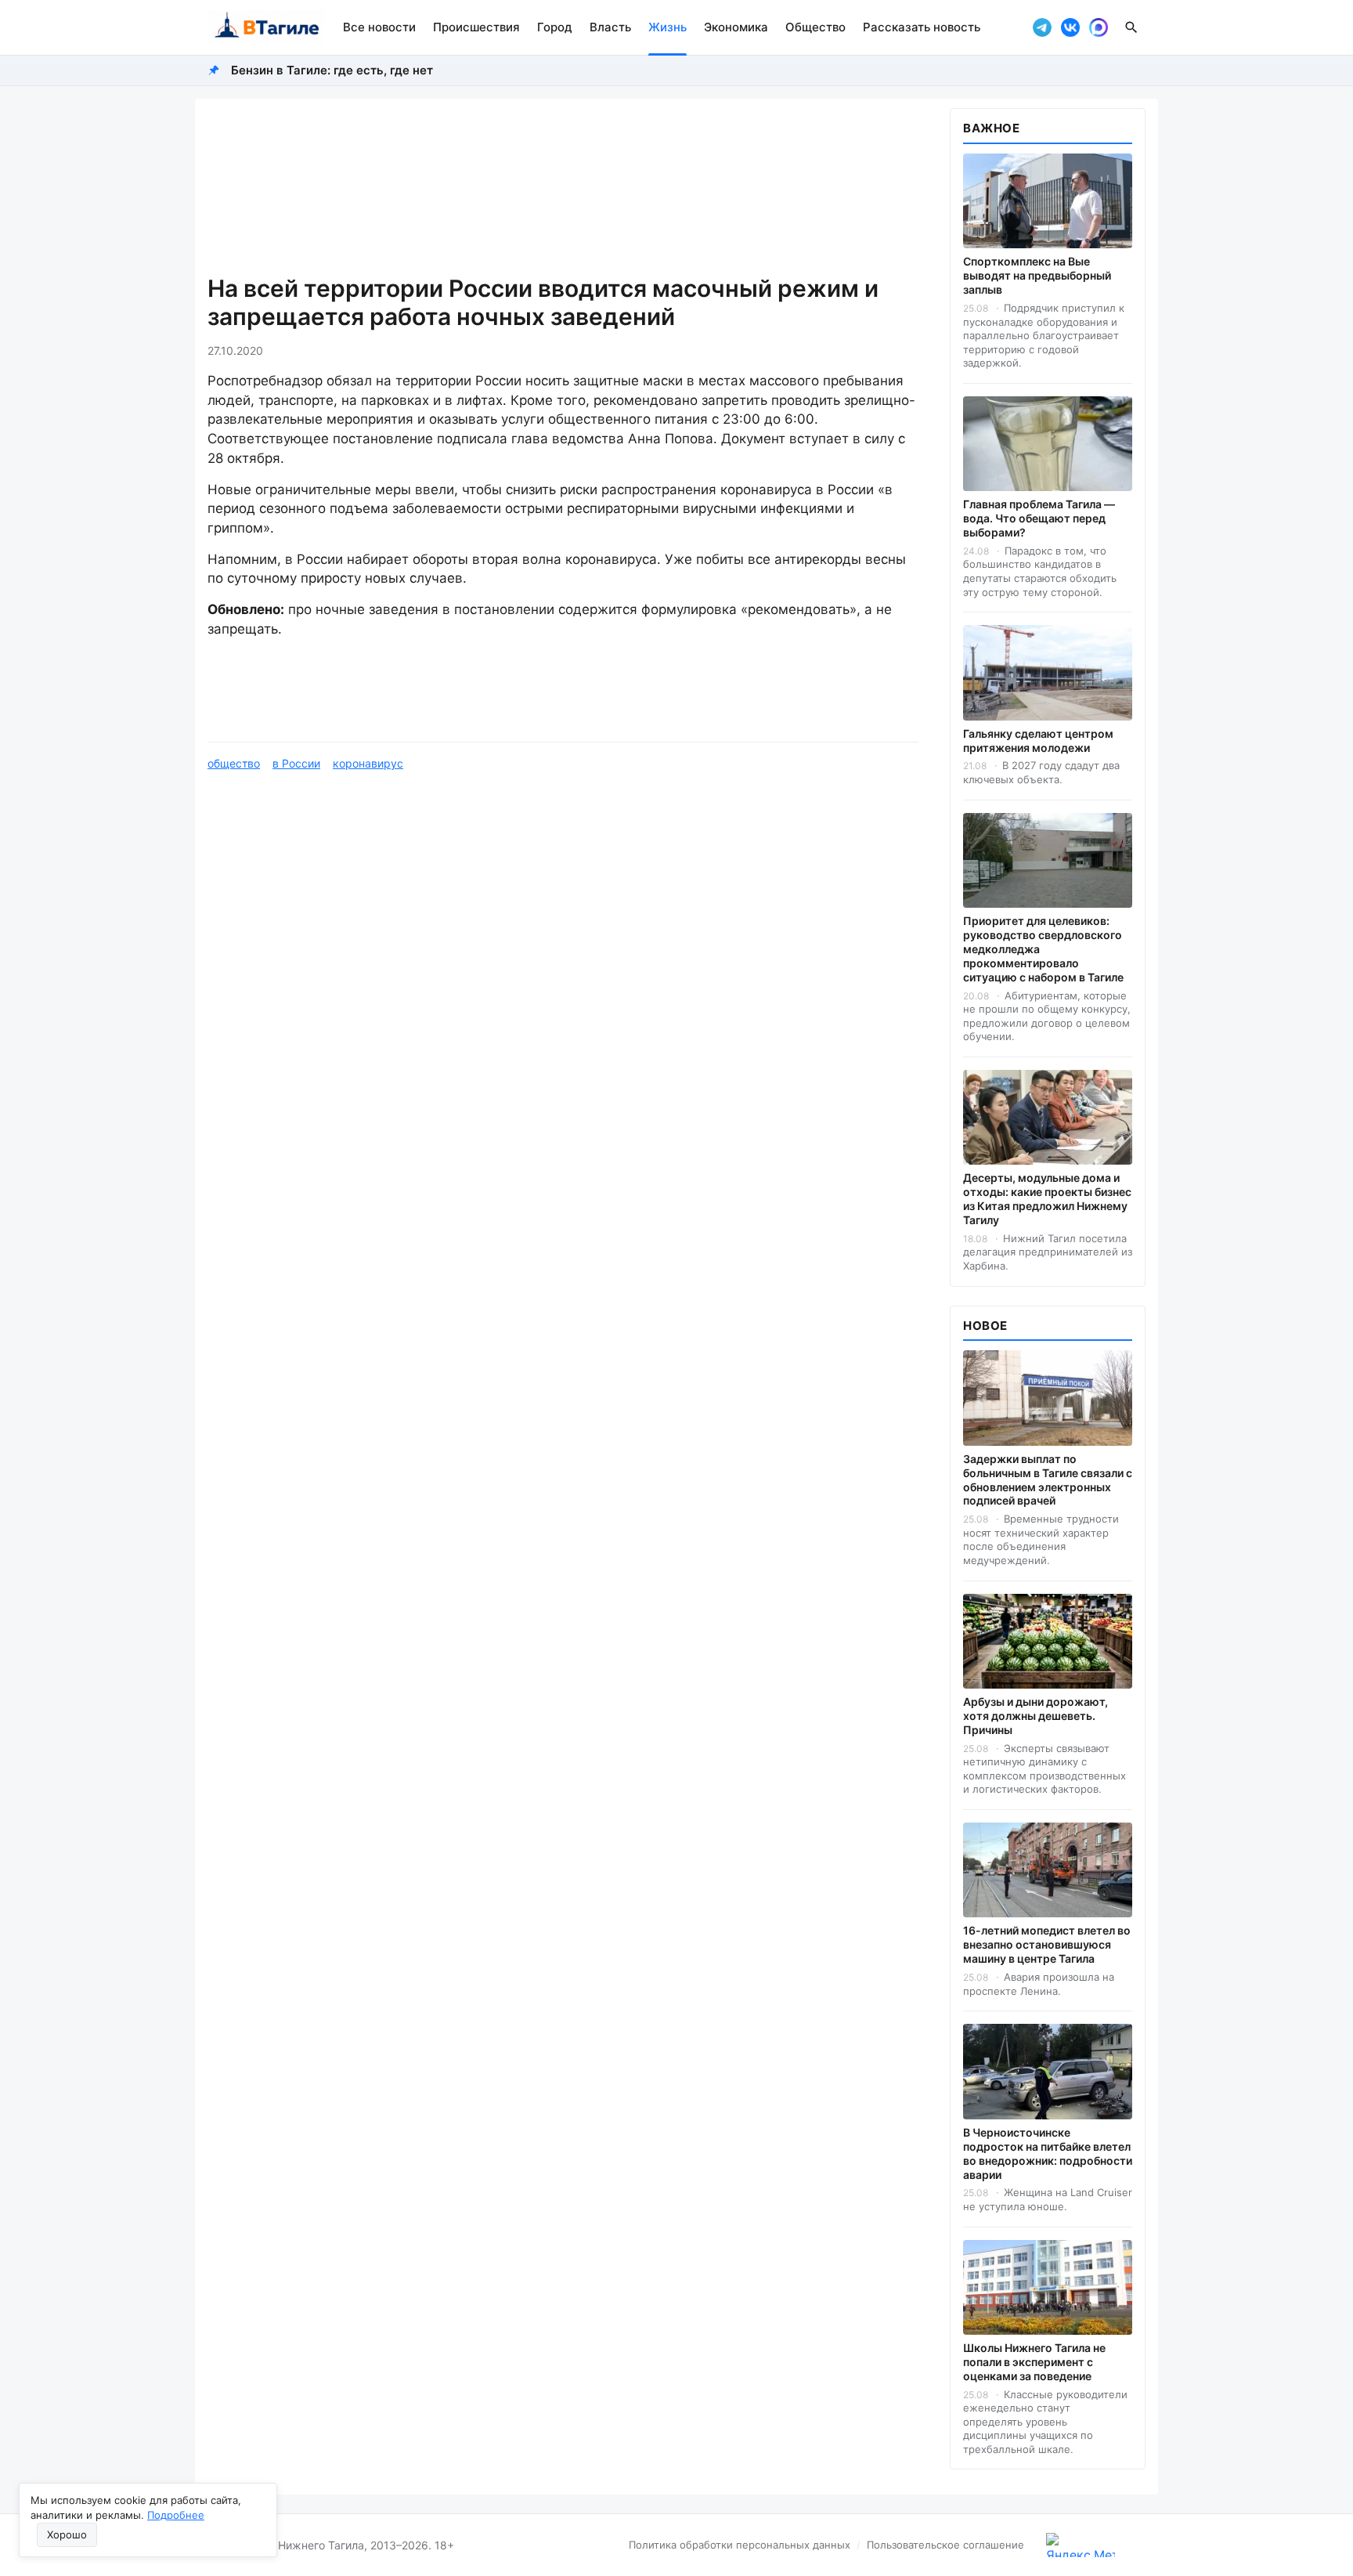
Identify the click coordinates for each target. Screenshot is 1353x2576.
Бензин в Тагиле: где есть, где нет (332, 70)
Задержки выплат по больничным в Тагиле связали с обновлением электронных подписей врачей (1048, 1480)
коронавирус (368, 763)
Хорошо (67, 2534)
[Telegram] (1042, 27)
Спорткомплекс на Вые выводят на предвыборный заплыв (1037, 275)
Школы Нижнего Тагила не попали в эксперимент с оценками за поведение (1034, 2362)
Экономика (736, 27)
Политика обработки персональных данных (740, 2545)
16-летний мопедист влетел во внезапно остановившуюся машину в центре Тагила (1047, 1944)
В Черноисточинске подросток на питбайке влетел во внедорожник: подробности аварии (1048, 2153)
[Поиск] (1131, 27)
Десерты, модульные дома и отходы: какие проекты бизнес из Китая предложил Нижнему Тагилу (1047, 1199)
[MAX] (1099, 27)
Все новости (379, 27)
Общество (815, 27)
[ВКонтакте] (1070, 27)
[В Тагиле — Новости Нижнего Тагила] (266, 27)
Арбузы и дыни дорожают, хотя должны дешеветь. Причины (1035, 1716)
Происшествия (476, 27)
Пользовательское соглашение (945, 2545)
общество (234, 763)
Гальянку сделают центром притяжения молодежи (1038, 741)
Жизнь (667, 27)
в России (296, 763)
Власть (610, 27)
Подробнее (176, 2515)
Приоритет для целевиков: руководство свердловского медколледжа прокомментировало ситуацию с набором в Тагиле (1043, 949)
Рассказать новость (922, 27)
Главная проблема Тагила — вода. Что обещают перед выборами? (1039, 518)
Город (555, 27)
